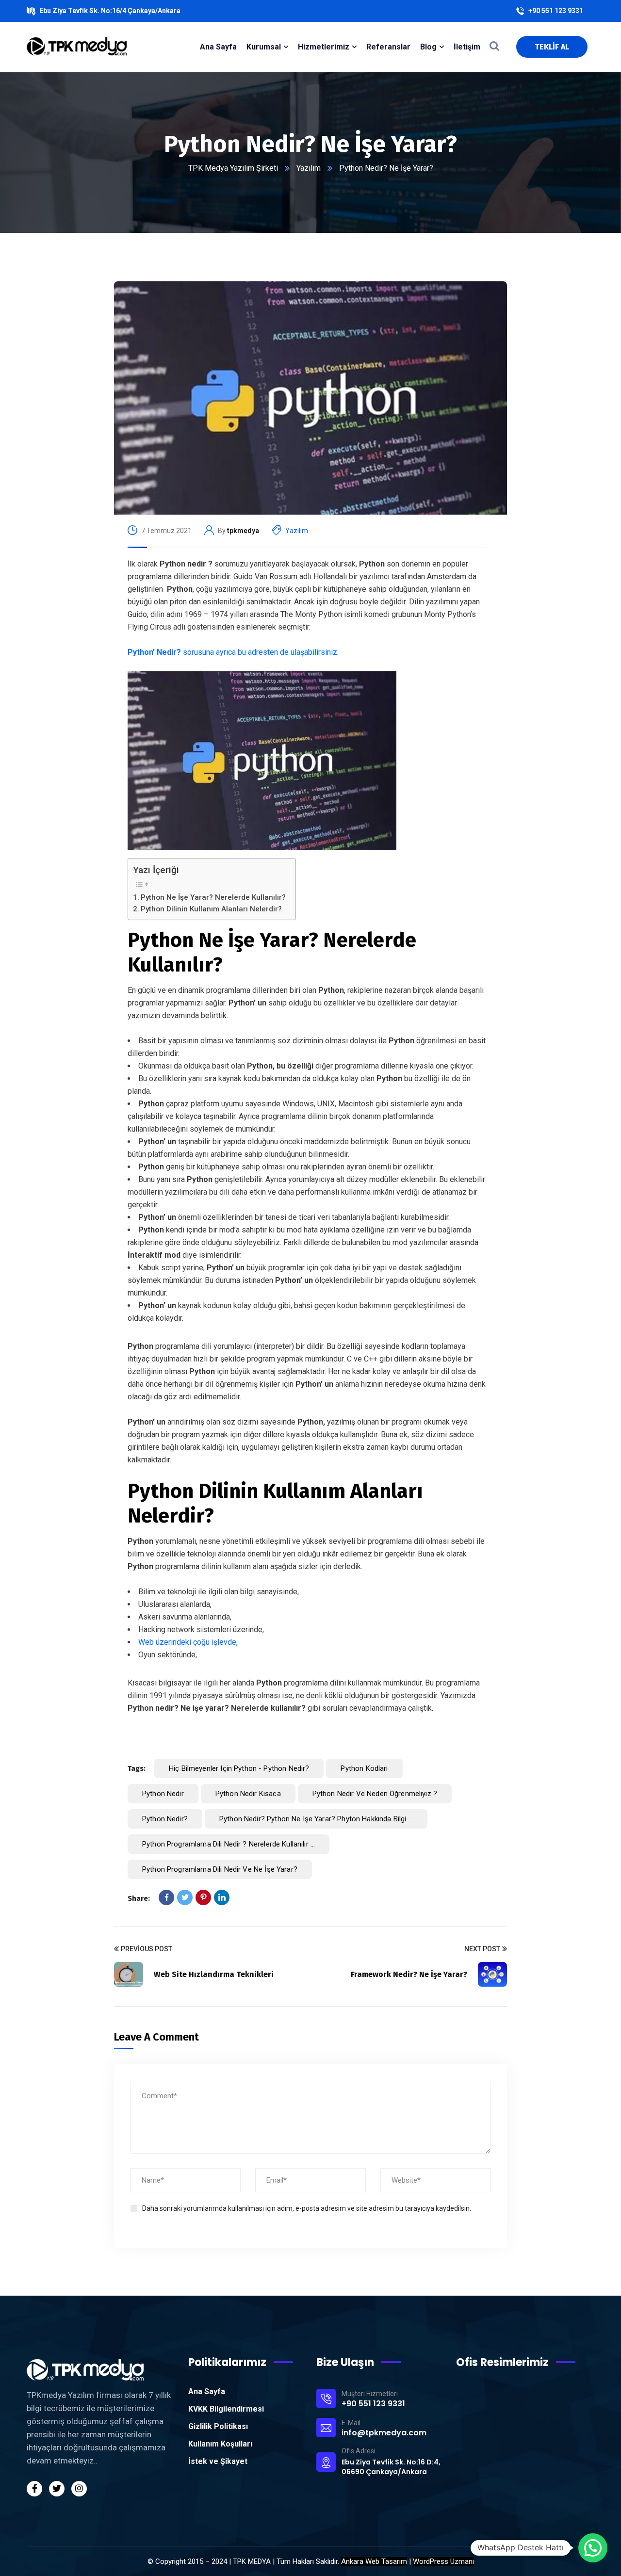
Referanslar (388, 47)
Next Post (482, 1949)
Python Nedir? (165, 1819)
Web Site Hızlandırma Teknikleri (214, 1974)
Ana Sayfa (207, 2391)
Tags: (137, 1768)
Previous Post (147, 1949)
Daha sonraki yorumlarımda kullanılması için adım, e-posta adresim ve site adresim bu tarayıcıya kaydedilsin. (307, 2208)
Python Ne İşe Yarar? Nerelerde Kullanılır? (213, 897)
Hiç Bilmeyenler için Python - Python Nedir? (239, 1768)
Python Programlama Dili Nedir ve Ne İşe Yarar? (220, 1869)
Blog (428, 47)
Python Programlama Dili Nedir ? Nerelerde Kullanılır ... (229, 1844)
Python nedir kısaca (248, 1794)
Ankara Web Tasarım (374, 2561)
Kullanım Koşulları (220, 2444)
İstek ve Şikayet (218, 2461)
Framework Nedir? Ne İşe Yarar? (409, 1974)
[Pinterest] (203, 1897)
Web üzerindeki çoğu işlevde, (188, 1642)
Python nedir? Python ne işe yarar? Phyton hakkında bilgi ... (316, 1819)
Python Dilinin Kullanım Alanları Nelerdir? (211, 909)
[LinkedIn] (222, 1897)
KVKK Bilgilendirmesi (226, 2409)
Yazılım (309, 168)
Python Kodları (364, 1768)
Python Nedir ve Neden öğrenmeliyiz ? (375, 1794)
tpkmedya (243, 531)
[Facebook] (166, 1897)
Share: (139, 1898)
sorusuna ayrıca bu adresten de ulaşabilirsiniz (232, 652)
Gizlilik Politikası (218, 2426)
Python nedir (163, 1794)
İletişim (467, 47)
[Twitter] (185, 1897)
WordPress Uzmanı (443, 2561)
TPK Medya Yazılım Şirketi (233, 168)
